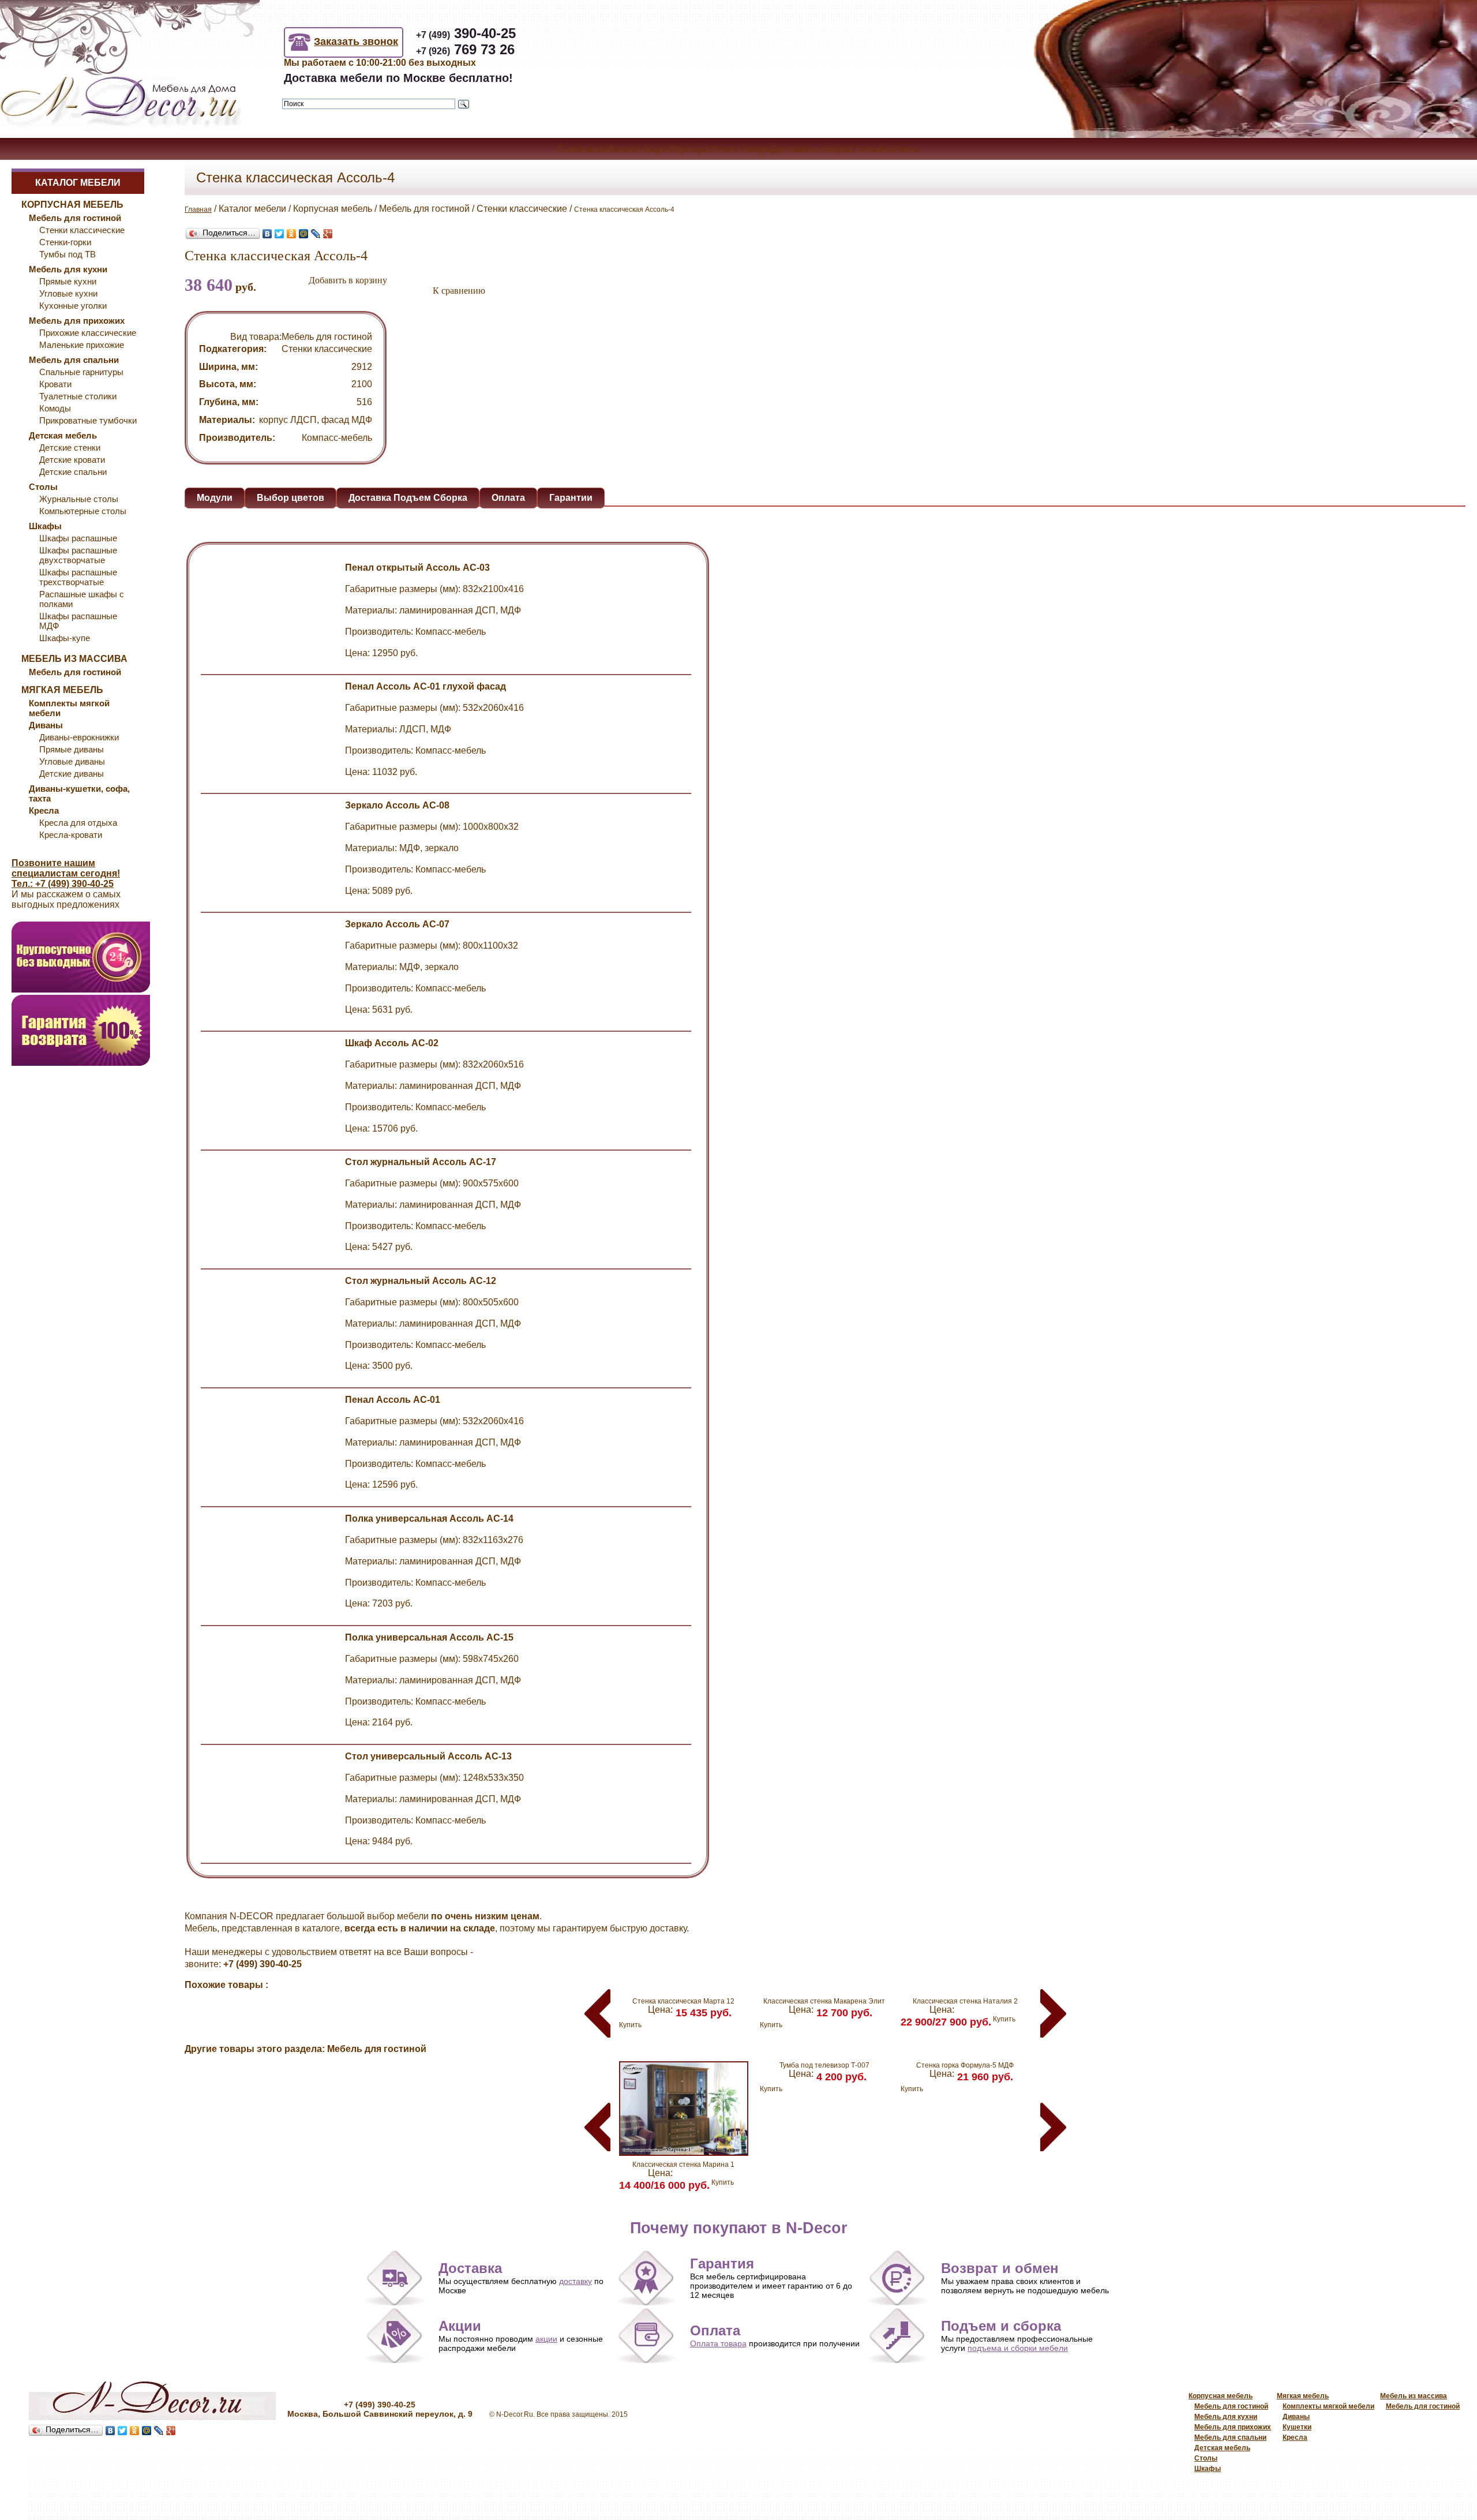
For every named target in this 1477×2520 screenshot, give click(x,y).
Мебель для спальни (1230, 2437)
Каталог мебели (78, 183)
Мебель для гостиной (1231, 2406)
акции (546, 2339)
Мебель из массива (1414, 2396)
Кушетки (1297, 2427)
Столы (1206, 2458)
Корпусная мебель (1221, 2396)
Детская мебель (1222, 2448)
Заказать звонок (356, 42)
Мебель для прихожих (1233, 2427)
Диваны (1296, 2417)
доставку (576, 2281)
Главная (198, 209)
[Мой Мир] (304, 234)
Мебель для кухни (1226, 2417)
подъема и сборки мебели (1018, 2348)
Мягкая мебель (1303, 2396)
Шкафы (1208, 2469)
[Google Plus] (328, 234)
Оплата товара (718, 2343)
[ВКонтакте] (267, 234)
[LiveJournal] (316, 234)
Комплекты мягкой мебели (1328, 2406)
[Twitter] (280, 234)
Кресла (1295, 2437)
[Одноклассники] (292, 234)
